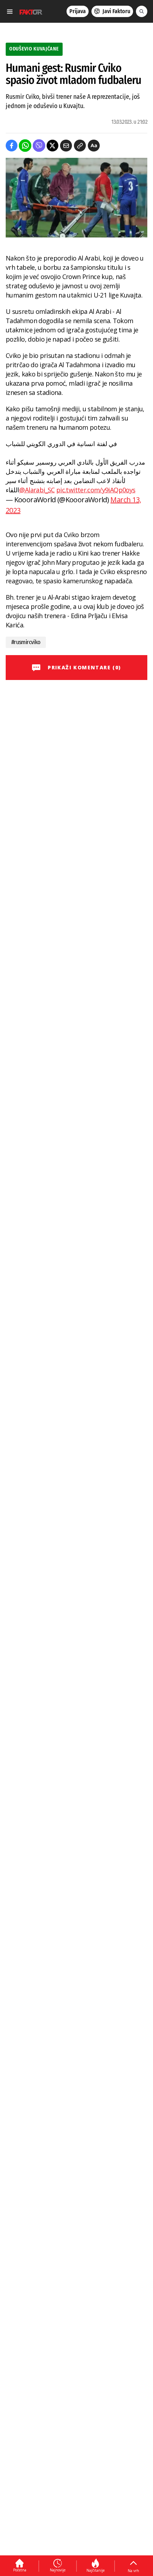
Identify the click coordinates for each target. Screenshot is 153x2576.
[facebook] (12, 146)
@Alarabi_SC (37, 490)
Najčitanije (96, 2570)
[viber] (39, 146)
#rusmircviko (26, 642)
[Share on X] (52, 146)
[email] (66, 146)
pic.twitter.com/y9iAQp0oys (96, 490)
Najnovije (58, 2570)
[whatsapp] (25, 146)
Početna (20, 2570)
